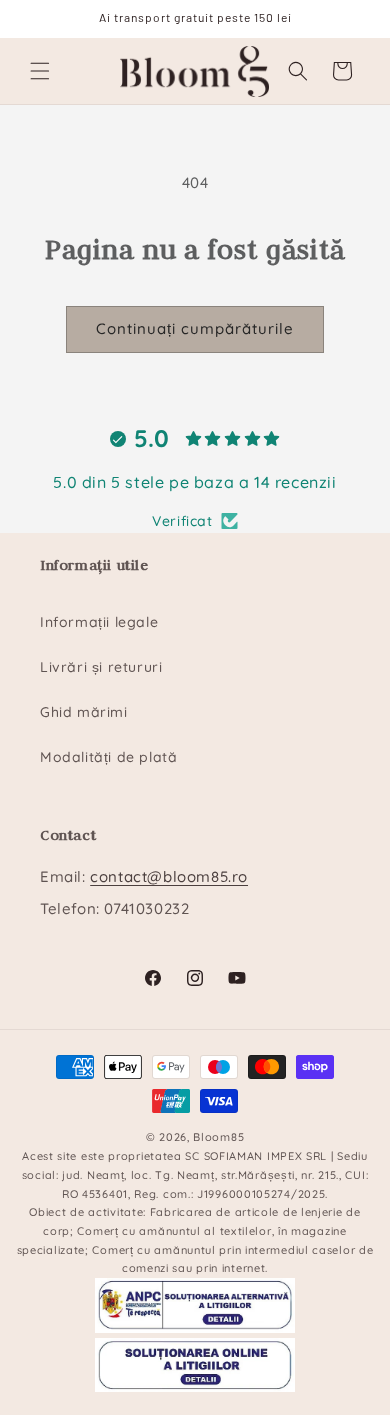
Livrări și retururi (101, 667)
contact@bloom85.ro (169, 876)
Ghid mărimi (84, 712)
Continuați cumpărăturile (195, 328)
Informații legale (99, 622)
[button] (40, 71)
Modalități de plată (108, 757)
